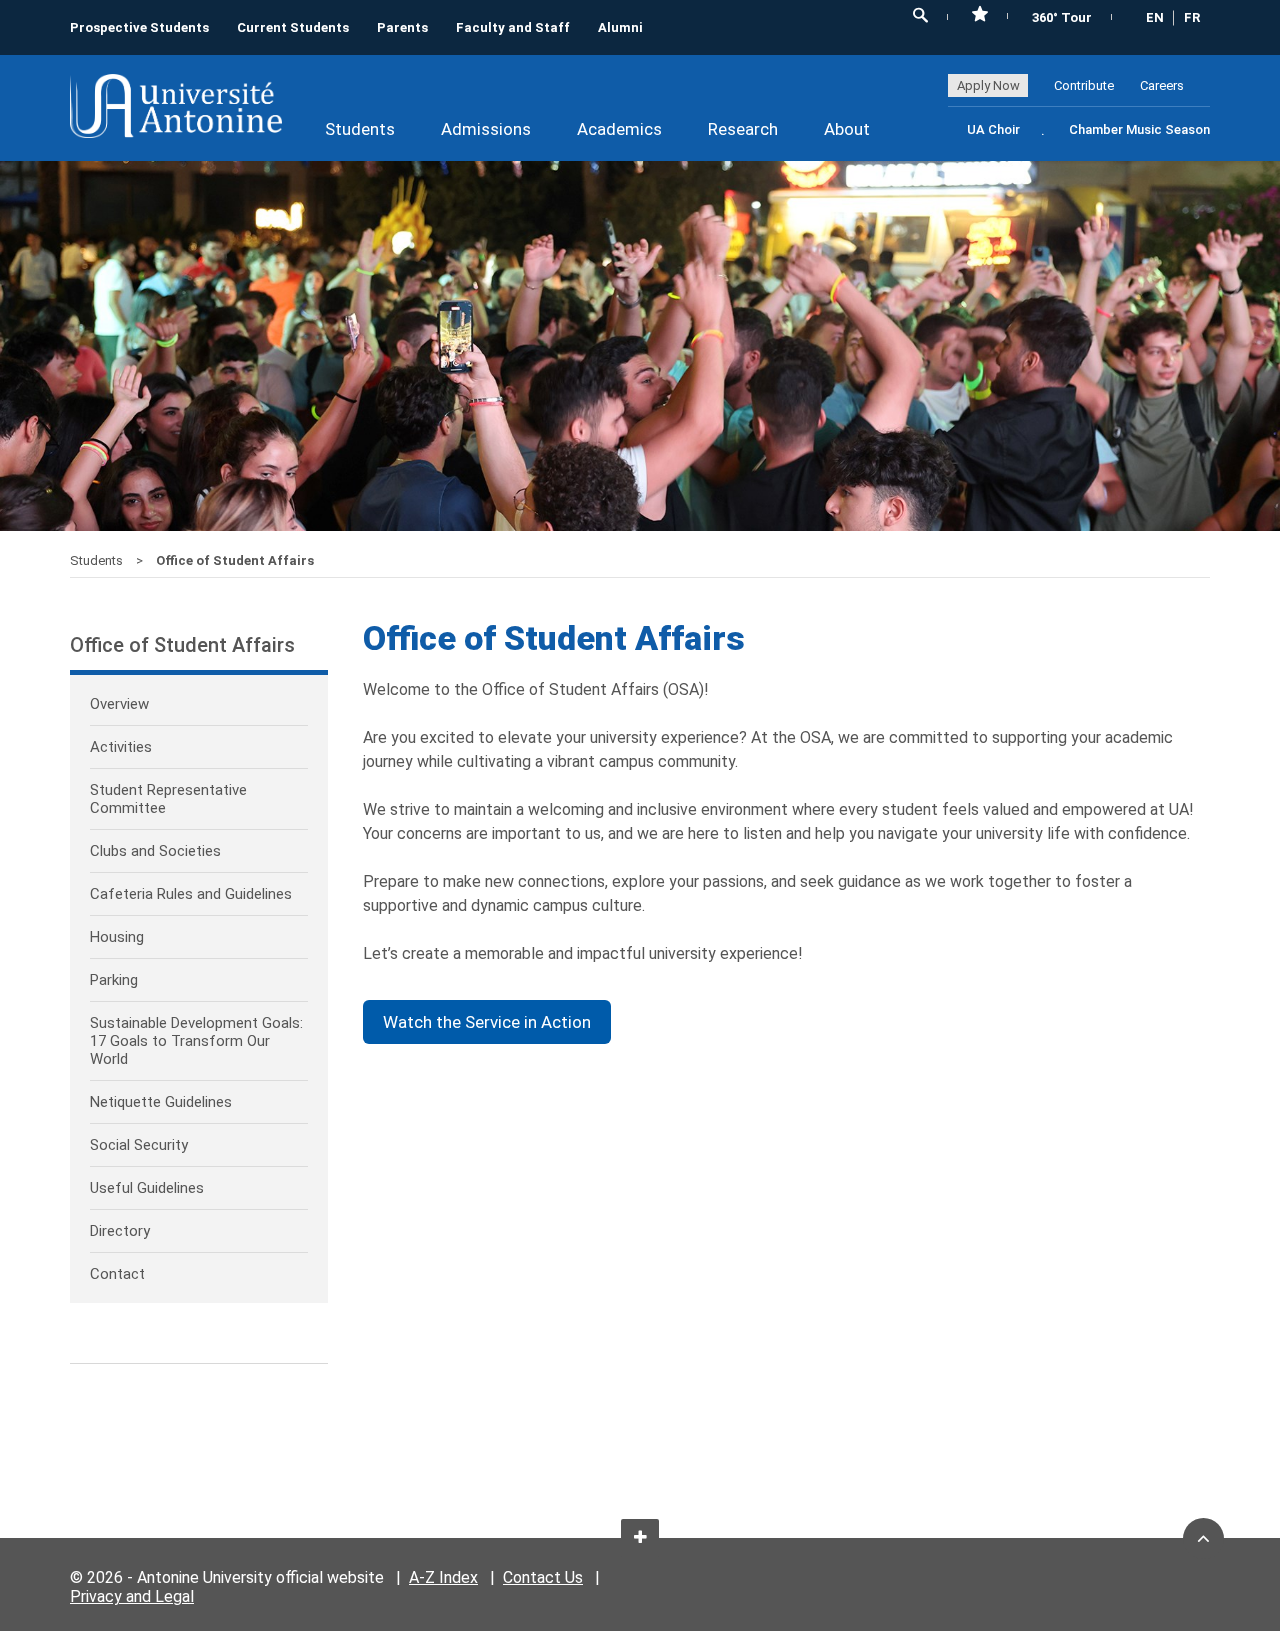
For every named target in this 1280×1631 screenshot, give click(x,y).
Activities (121, 747)
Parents (402, 27)
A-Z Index (443, 1577)
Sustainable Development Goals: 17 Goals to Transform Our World (196, 1041)
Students (360, 129)
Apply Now (988, 85)
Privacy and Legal (132, 1596)
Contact (117, 1274)
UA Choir (993, 129)
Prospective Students (139, 27)
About (847, 129)
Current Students (293, 27)
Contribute (1084, 85)
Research (743, 129)
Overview (119, 704)
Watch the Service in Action (487, 1022)
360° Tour (1062, 17)
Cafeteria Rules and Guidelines (191, 894)
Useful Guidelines (147, 1188)
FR (1192, 17)
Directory (120, 1231)
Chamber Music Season (1139, 129)
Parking (114, 980)
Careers (1162, 85)
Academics (619, 129)
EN (1155, 17)
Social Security (139, 1145)
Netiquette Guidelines (161, 1102)
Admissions (486, 129)
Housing (117, 937)
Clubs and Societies (155, 851)
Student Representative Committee (168, 799)
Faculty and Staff (513, 27)
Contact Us (543, 1577)
